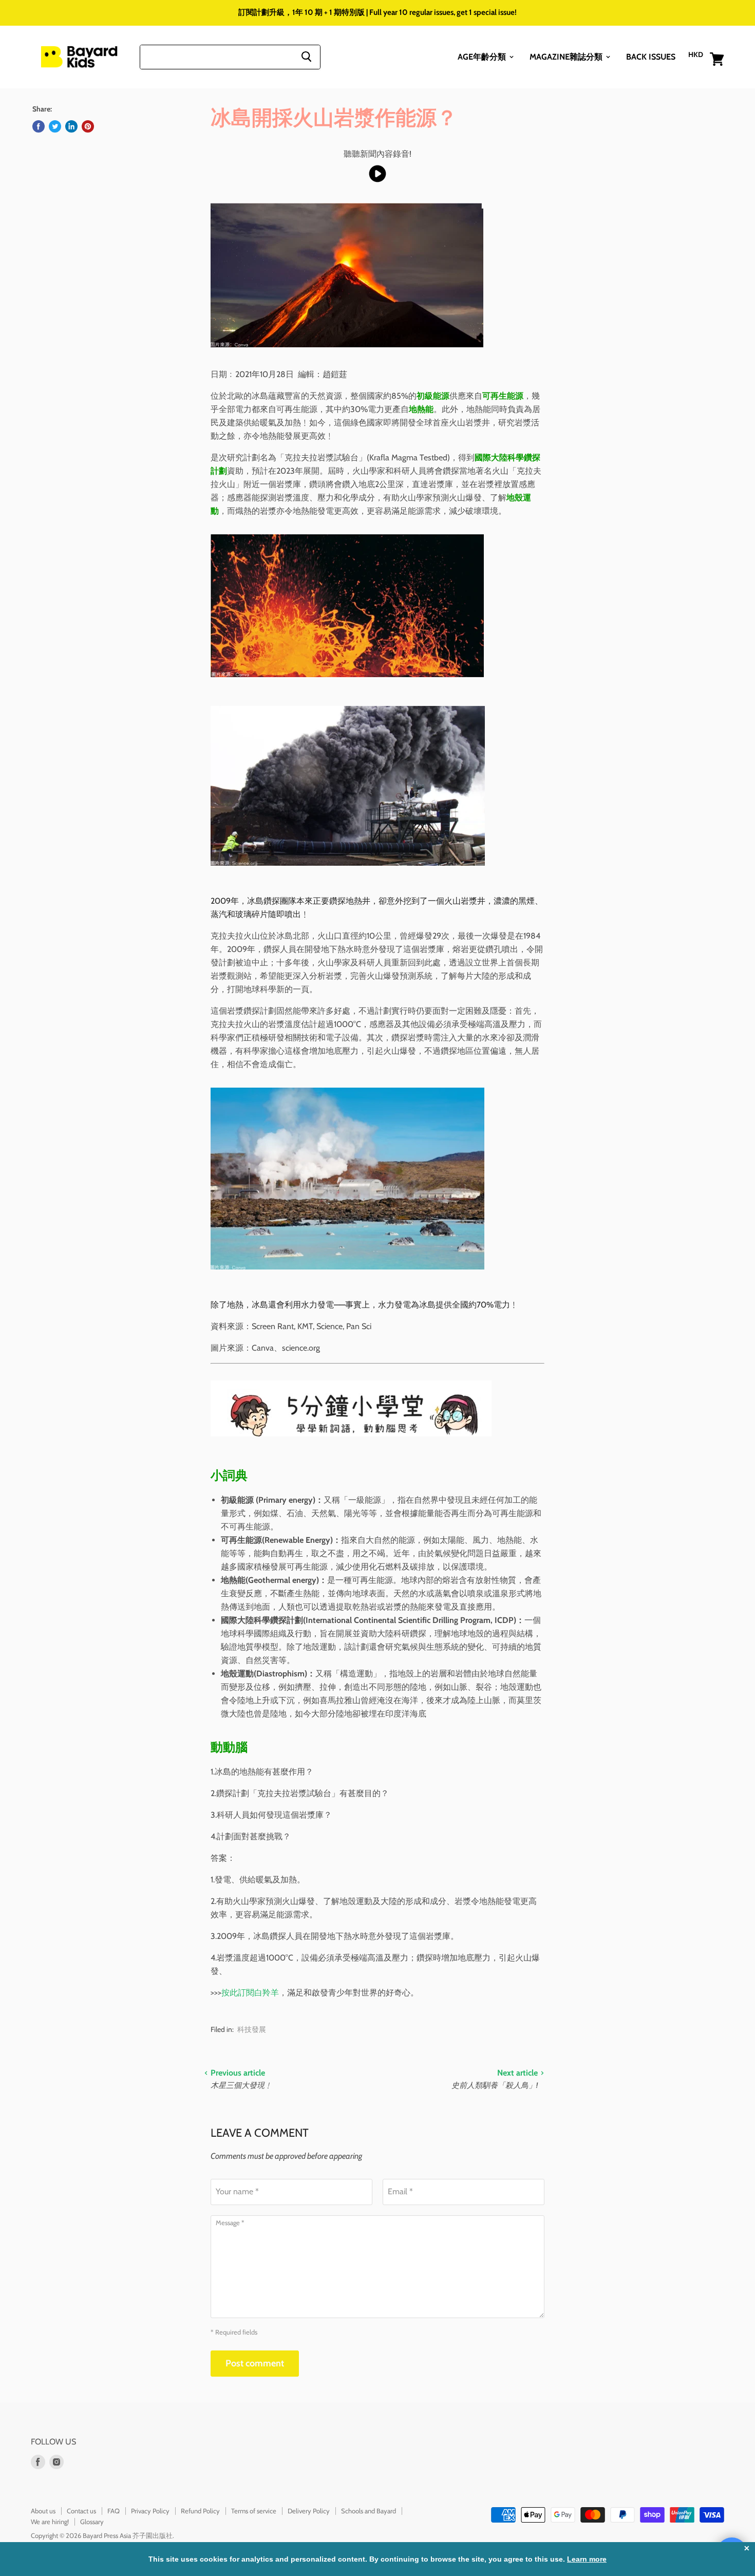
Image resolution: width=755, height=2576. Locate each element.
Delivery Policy (309, 2511)
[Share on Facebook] (39, 126)
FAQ (114, 2511)
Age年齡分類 (483, 56)
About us (43, 2511)
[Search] (306, 57)
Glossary (92, 2522)
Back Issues (651, 56)
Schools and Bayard (369, 2511)
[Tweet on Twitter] (55, 126)
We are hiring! (50, 2522)
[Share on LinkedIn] (71, 126)
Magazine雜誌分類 (567, 56)
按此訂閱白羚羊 (250, 1993)
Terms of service (254, 2511)
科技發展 (252, 2029)
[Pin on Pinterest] (88, 126)
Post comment (255, 2363)
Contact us (81, 2511)
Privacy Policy (150, 2511)
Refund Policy (200, 2511)
